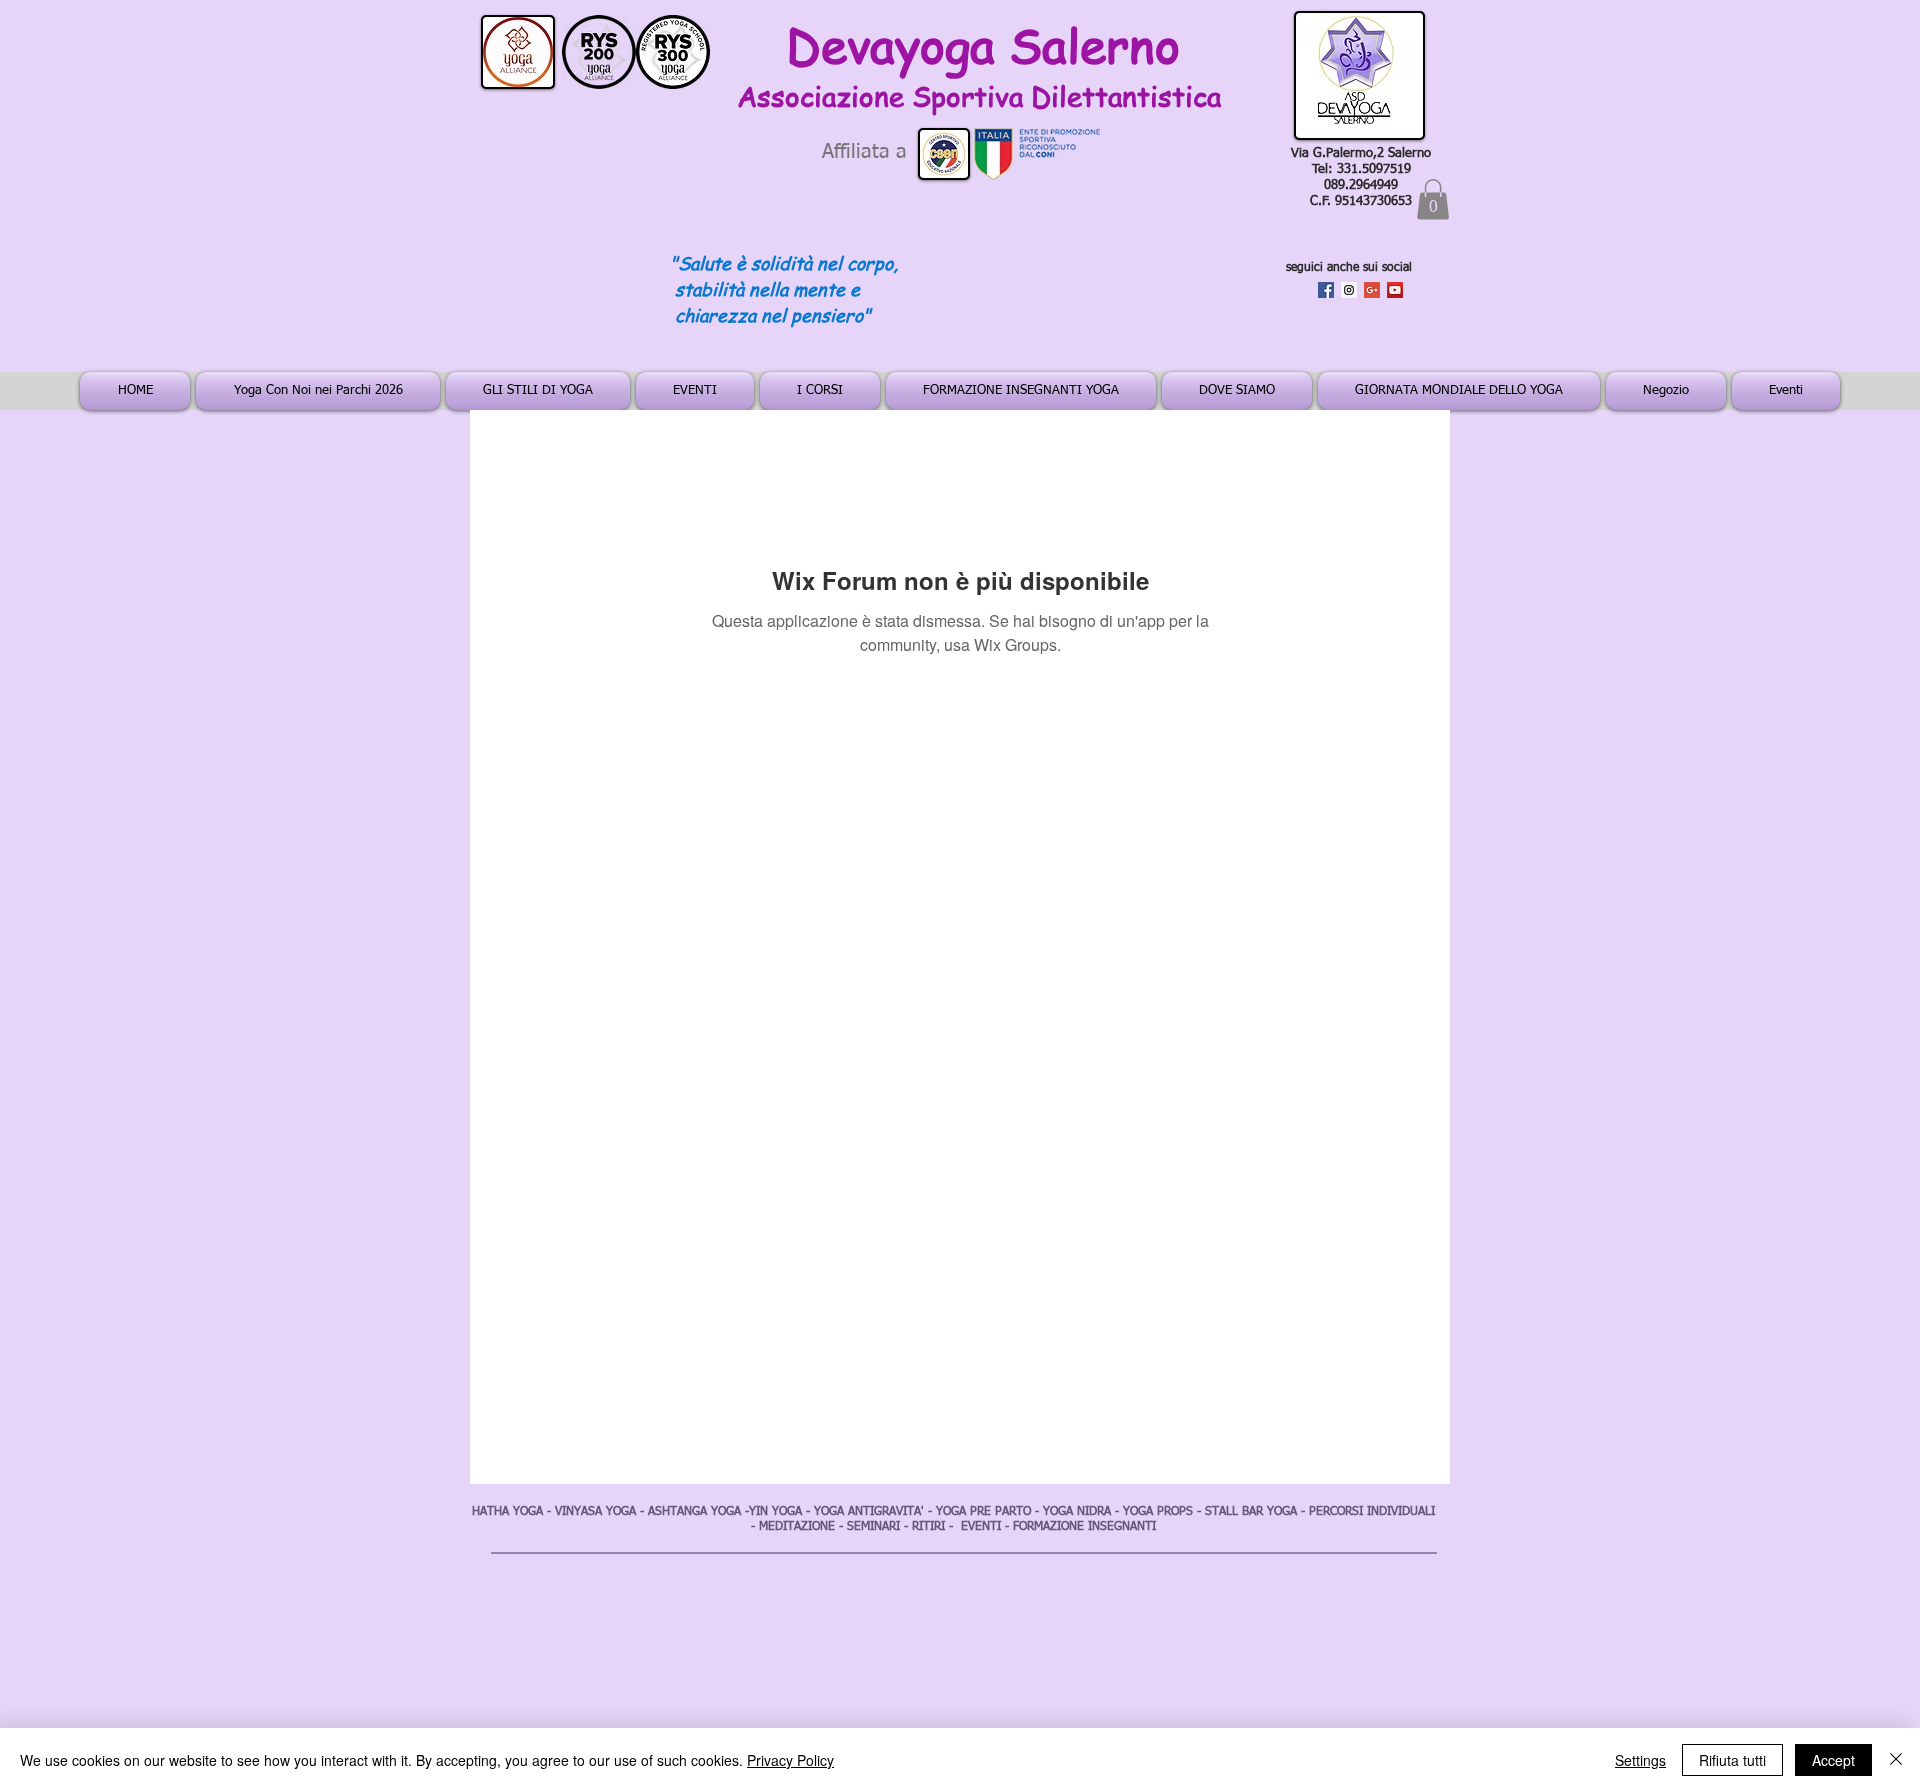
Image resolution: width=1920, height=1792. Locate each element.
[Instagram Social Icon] (1349, 290)
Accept (1833, 1760)
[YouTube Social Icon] (1395, 290)
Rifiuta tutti (1732, 1760)
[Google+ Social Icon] (1372, 290)
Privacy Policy (790, 1760)
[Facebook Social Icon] (1326, 290)
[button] (1433, 199)
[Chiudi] (1896, 1760)
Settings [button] (1640, 1760)
